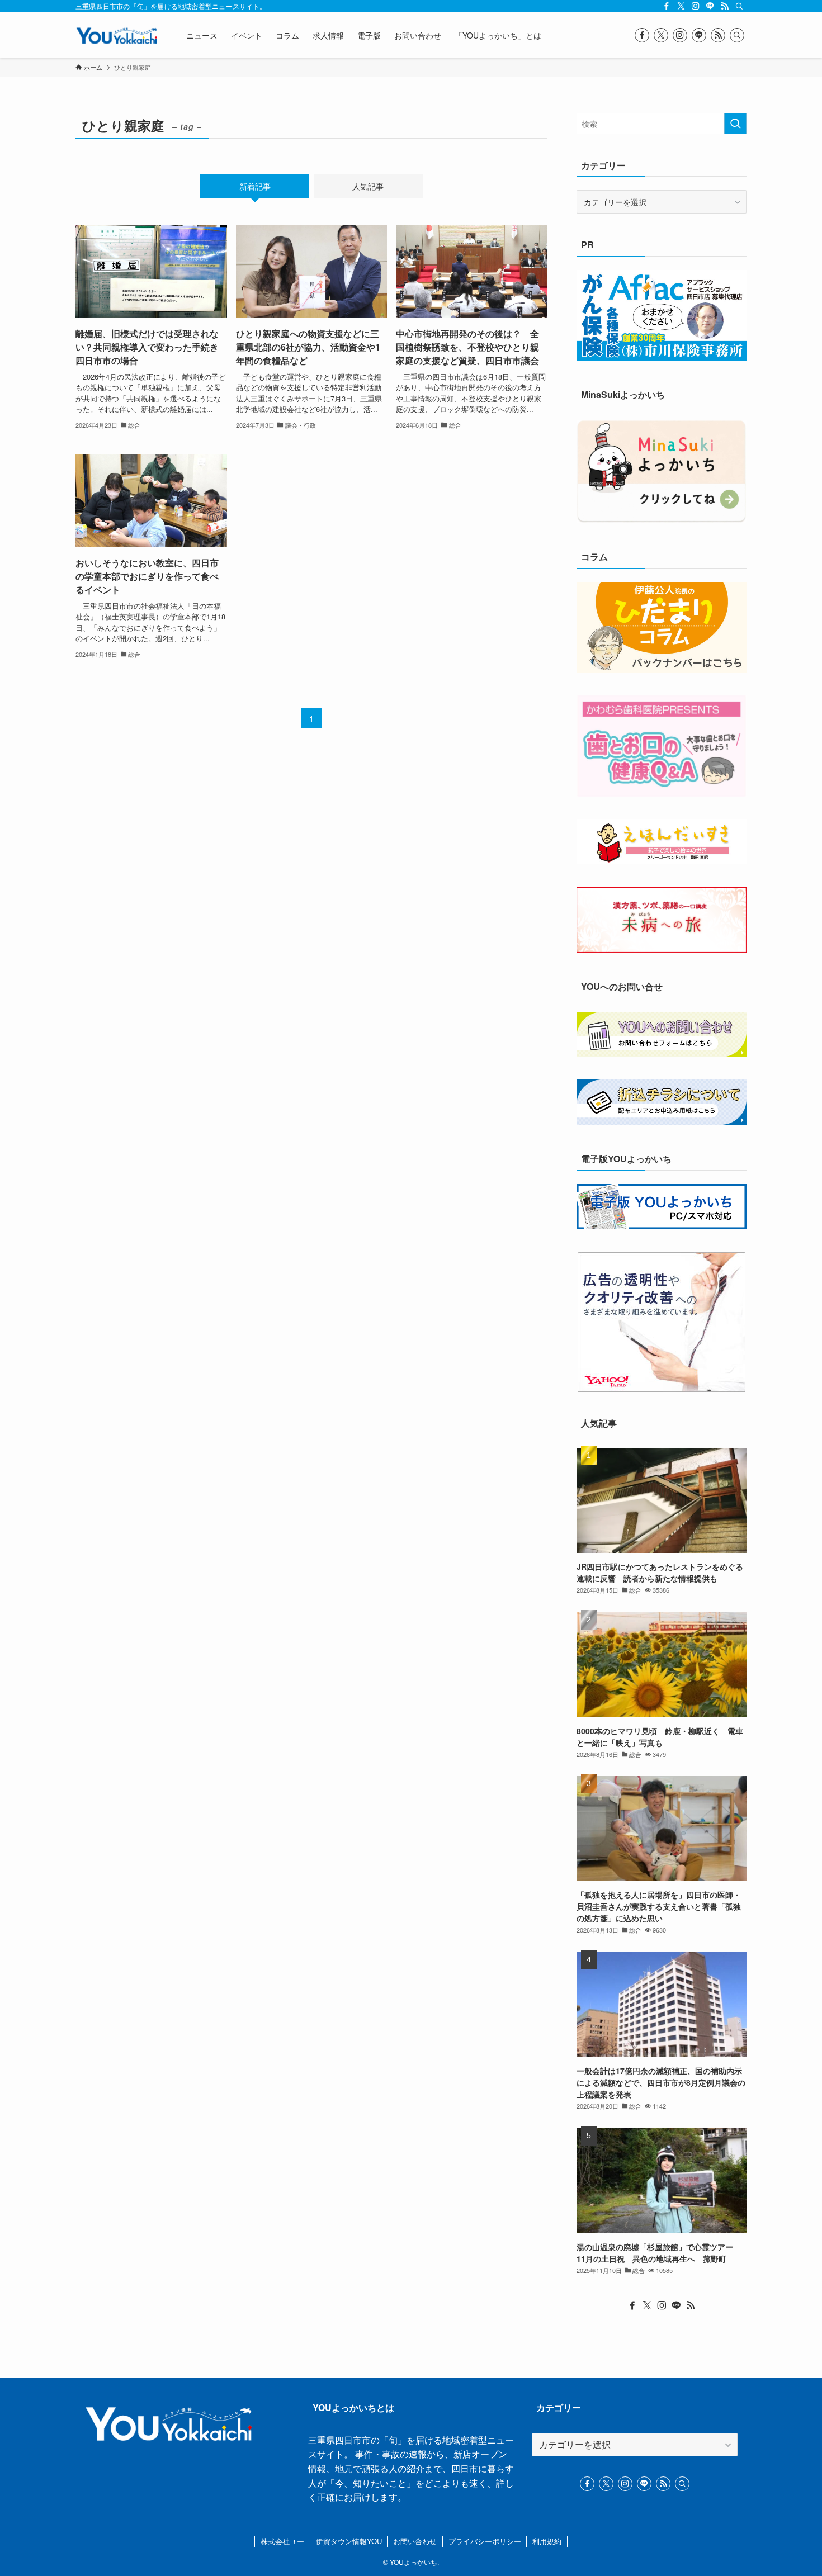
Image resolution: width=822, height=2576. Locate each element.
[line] (710, 6)
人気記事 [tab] (368, 186)
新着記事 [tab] (255, 186)
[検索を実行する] (735, 124)
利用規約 (547, 2541)
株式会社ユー (282, 2541)
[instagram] (696, 6)
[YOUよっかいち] (116, 35)
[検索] (739, 6)
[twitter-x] (681, 6)
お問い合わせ (415, 2541)
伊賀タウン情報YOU (349, 2541)
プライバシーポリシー (485, 2541)
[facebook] (667, 6)
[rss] (725, 6)
